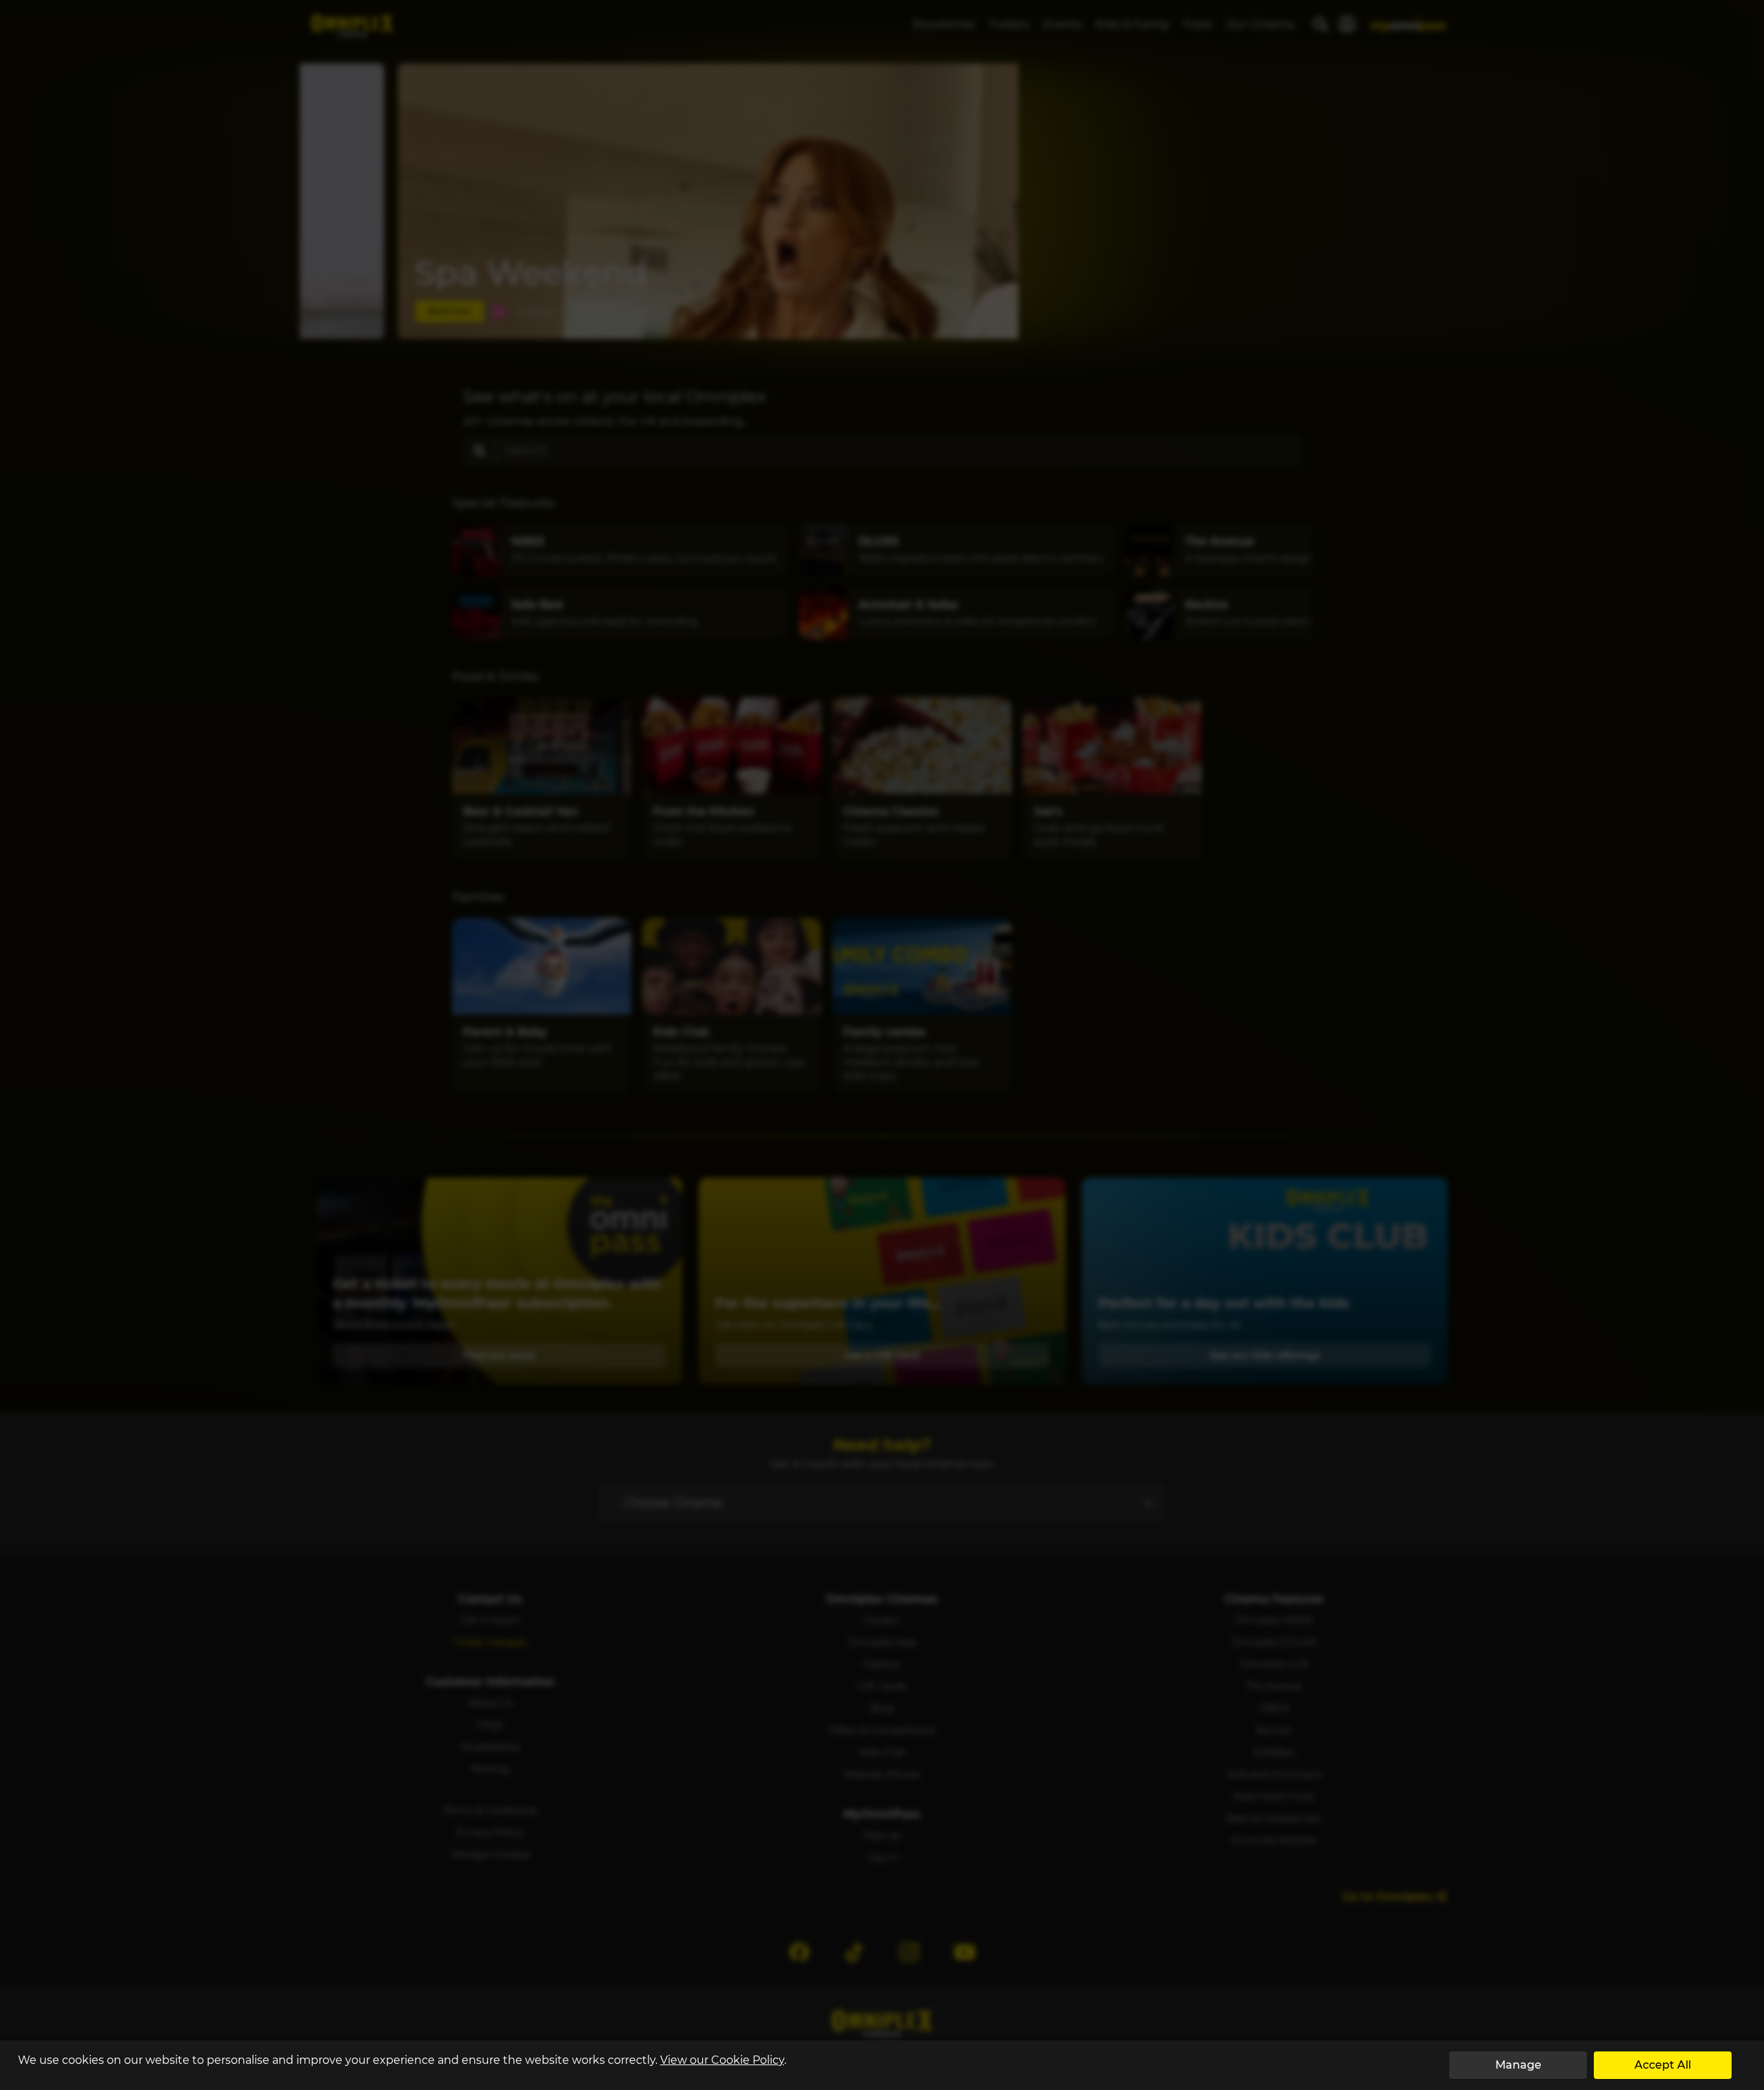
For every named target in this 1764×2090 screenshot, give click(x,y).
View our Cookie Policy (722, 2060)
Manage (1518, 2065)
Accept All (1663, 2065)
